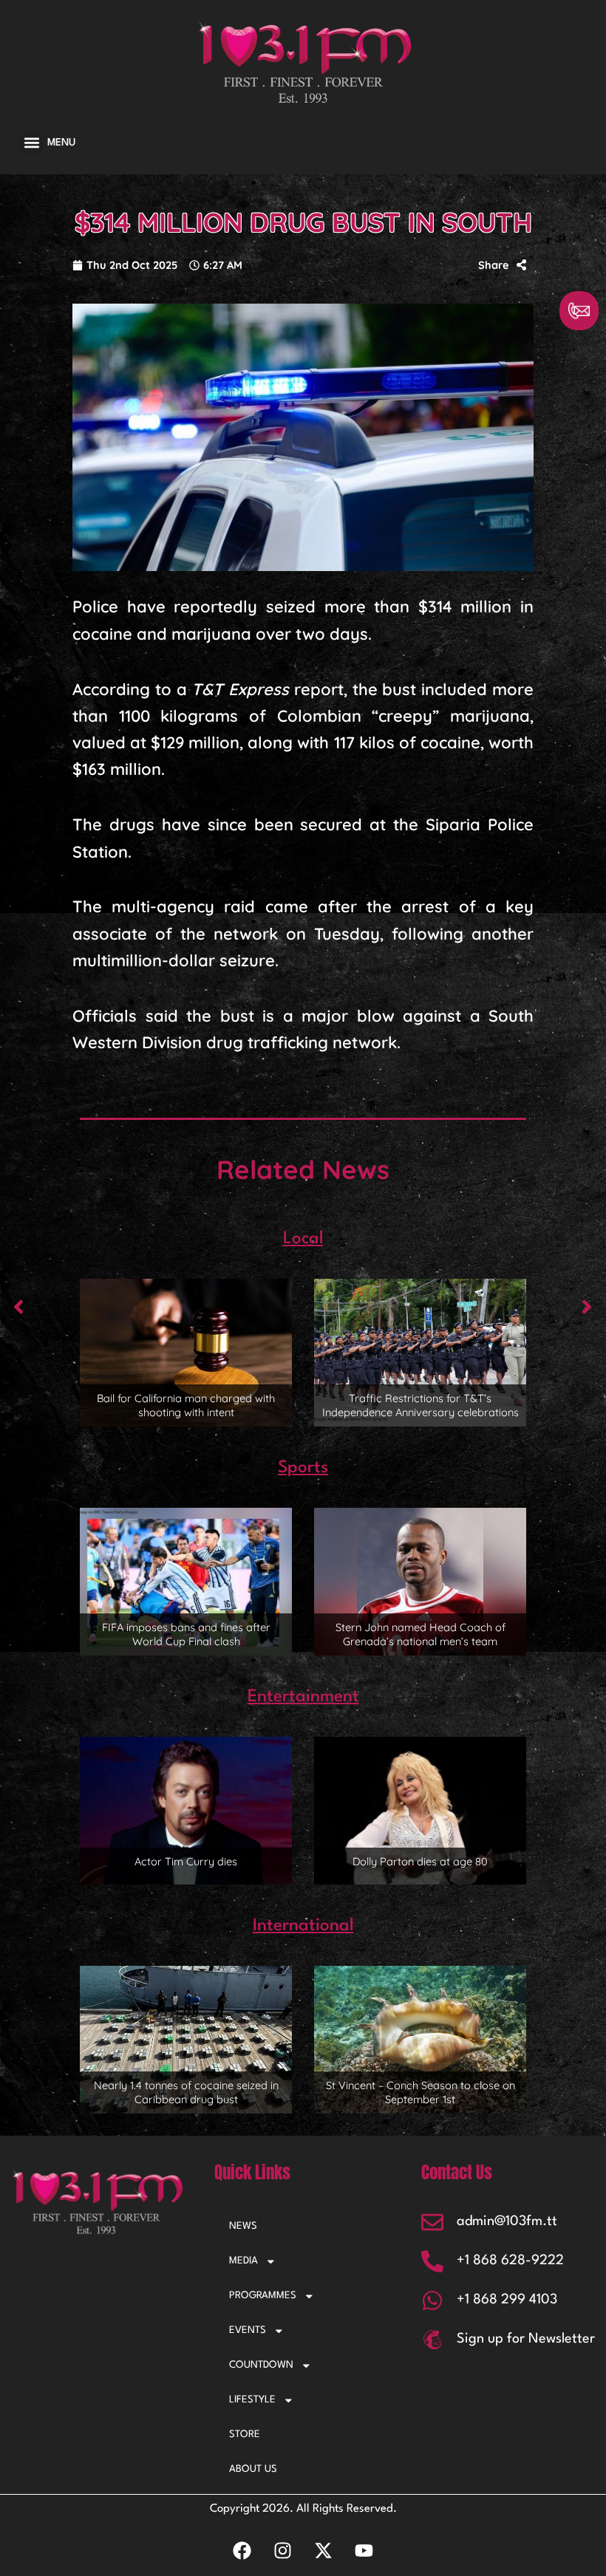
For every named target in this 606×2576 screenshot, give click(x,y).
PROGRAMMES (263, 2296)
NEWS (243, 2226)
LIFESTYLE (252, 2400)
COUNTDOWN (261, 2365)
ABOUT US (253, 2469)
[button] (31, 143)
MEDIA (244, 2261)
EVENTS (248, 2330)
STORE (245, 2435)
